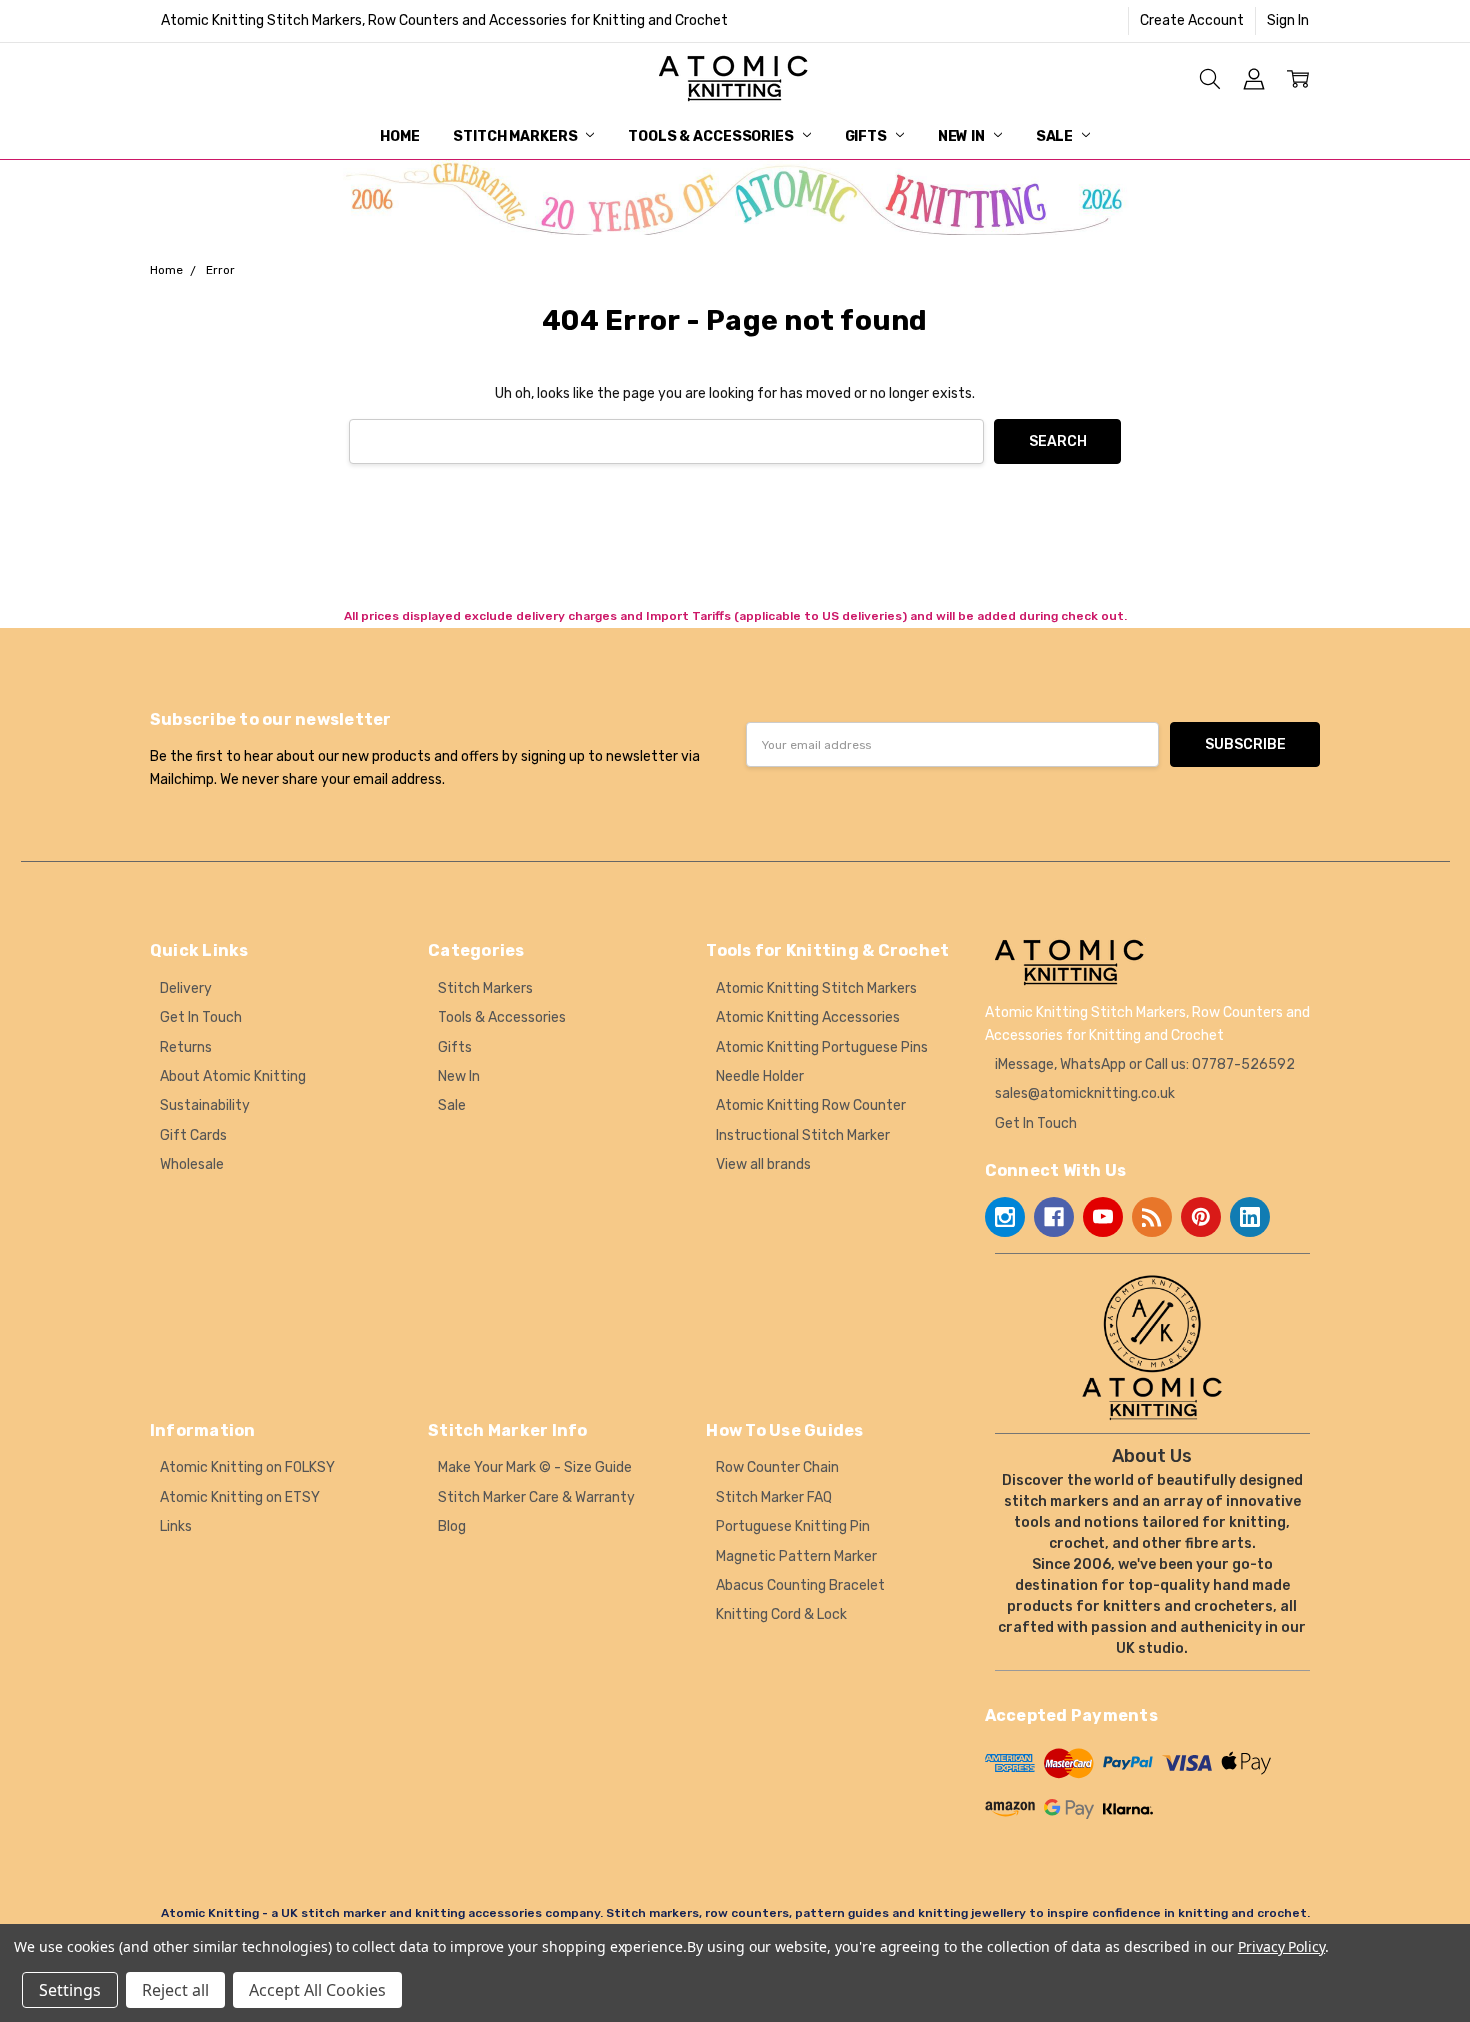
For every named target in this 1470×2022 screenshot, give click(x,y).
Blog (452, 1526)
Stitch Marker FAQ (774, 1497)
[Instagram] (1005, 1217)
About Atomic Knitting (233, 1076)
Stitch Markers (516, 136)
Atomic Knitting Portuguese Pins (822, 1047)
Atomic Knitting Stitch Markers (816, 988)
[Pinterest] (1201, 1217)
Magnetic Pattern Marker (796, 1556)
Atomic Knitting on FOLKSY (247, 1467)
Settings (70, 1990)
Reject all (175, 1990)
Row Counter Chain (777, 1467)
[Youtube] (1103, 1217)
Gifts (867, 136)
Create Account (1192, 20)
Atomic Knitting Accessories (808, 1017)
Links (176, 1526)
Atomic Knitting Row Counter (811, 1105)
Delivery (186, 988)
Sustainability (205, 1105)
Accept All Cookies (317, 1990)
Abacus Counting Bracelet (800, 1585)
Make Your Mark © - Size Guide (535, 1467)
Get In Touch (201, 1017)
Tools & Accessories (712, 136)
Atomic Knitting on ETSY (240, 1497)
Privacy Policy (1281, 1946)
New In (963, 136)
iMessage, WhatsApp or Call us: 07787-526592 (1145, 1064)
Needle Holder (760, 1076)
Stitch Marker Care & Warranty (536, 1497)
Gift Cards (193, 1135)
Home (399, 136)
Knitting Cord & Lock (781, 1614)
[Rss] (1152, 1217)
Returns (186, 1047)
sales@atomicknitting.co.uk (1085, 1093)
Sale (1056, 136)
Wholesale (192, 1164)
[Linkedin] (1250, 1217)
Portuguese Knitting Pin (793, 1526)
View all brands (763, 1164)
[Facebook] (1054, 1217)
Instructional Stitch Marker (803, 1135)
